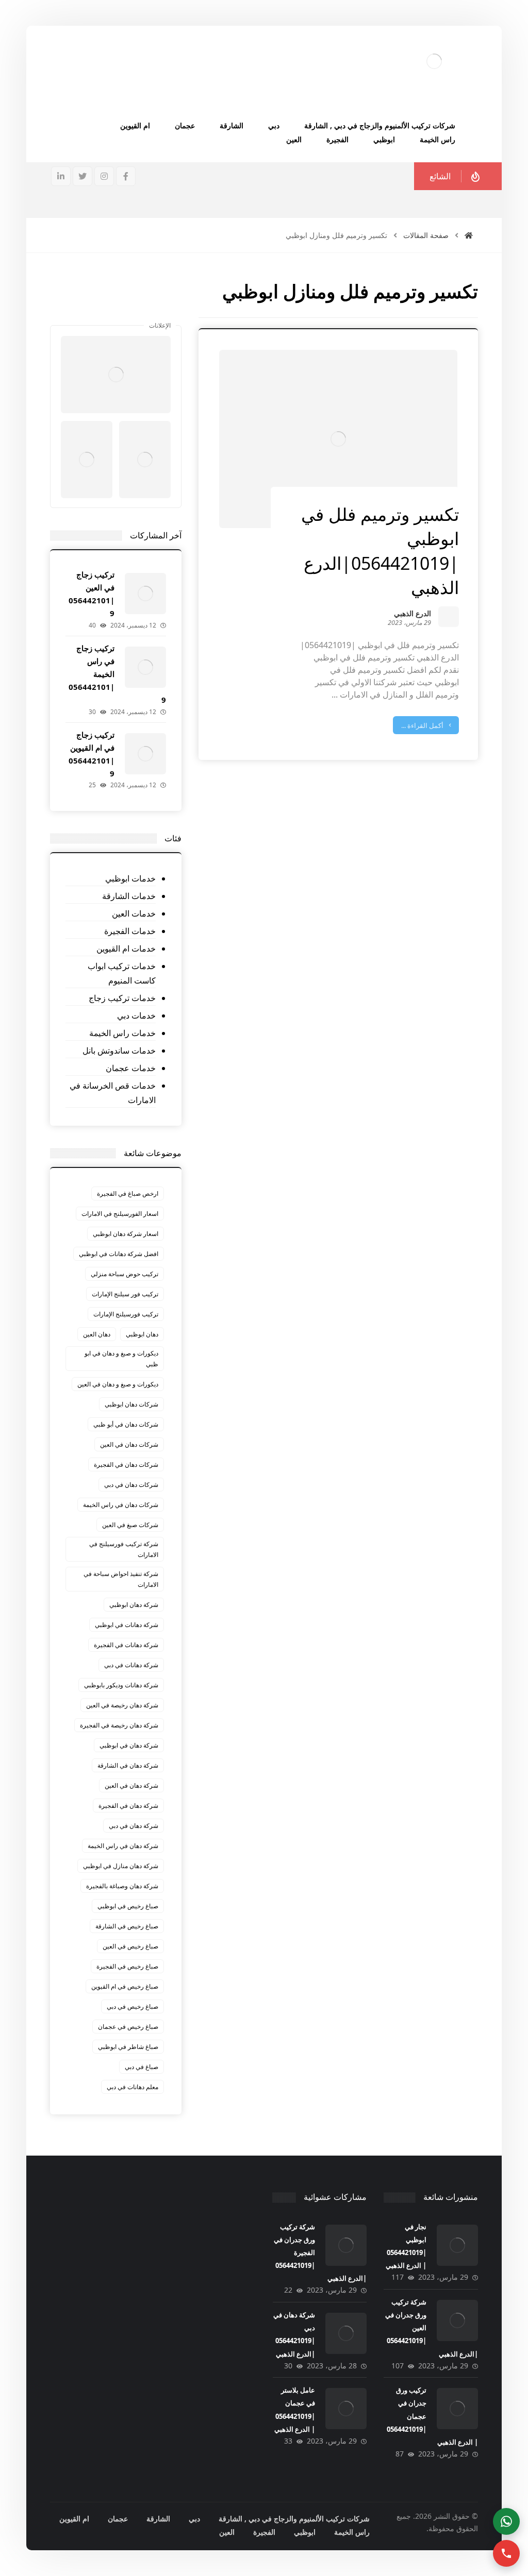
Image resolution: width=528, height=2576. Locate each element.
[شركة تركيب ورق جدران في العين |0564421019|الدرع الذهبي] (457, 2320)
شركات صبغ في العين (130, 1525)
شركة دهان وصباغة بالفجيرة (122, 1886)
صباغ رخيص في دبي (133, 2006)
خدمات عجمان (130, 1068)
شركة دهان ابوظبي (134, 1605)
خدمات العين (134, 913)
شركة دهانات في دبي (131, 1665)
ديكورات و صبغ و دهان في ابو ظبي (121, 1359)
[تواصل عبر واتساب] (506, 2521)
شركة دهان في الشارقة (128, 1765)
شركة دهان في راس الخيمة (123, 1846)
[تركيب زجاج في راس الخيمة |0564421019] (145, 667)
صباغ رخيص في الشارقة (127, 1926)
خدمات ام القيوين (126, 948)
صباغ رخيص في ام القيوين (125, 1986)
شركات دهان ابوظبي (131, 1404)
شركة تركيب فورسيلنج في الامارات (124, 1549)
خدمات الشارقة (129, 896)
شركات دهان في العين (129, 1444)
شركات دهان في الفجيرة (126, 1464)
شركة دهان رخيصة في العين (122, 1705)
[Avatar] (449, 617)
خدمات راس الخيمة (122, 1033)
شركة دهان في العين (131, 1785)
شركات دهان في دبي (131, 1485)
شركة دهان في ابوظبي (129, 1745)
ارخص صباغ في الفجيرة (128, 1193)
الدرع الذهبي (412, 614)
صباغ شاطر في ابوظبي (128, 2047)
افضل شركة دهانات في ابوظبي (119, 1254)
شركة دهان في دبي (134, 1826)
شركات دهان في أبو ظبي (126, 1424)
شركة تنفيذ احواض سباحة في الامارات (121, 1579)
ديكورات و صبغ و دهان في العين (118, 1384)
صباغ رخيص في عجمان (128, 2027)
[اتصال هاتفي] (506, 2553)
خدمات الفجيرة (130, 931)
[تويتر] (82, 176)
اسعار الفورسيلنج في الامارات (120, 1214)
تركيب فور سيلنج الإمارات (125, 1294)
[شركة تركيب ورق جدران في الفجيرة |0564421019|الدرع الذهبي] (346, 2245)
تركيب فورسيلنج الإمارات (126, 1314)
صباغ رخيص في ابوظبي (128, 1906)
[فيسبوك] (126, 176)
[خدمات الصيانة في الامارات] (434, 61)
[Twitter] (116, 310)
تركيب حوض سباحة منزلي (125, 1274)
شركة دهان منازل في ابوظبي (121, 1866)
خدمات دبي (136, 1015)
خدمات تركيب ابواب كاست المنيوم (121, 973)
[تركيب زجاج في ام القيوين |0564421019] (145, 754)
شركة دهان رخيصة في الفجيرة (119, 1725)
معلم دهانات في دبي (133, 2087)
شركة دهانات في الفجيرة (126, 1645)
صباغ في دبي (142, 2067)
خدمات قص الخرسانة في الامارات (112, 1093)
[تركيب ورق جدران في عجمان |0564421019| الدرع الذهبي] (457, 2409)
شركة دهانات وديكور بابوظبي (121, 1685)
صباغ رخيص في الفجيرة (127, 1966)
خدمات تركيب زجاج (122, 998)
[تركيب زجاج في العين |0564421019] (145, 594)
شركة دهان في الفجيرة (128, 1806)
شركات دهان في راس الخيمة (121, 1505)
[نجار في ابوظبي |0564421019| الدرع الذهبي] (457, 2245)
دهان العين (97, 1334)
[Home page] (469, 235)
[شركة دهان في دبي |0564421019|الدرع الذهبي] (346, 2333)
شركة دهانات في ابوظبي (127, 1625)
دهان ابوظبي (142, 1334)
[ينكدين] (61, 176)
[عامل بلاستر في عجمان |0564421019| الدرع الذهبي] (346, 2409)
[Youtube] (95, 310)
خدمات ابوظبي (130, 878)
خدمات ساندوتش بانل (119, 1050)
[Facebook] (137, 310)
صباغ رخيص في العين (130, 1946)
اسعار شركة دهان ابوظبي (126, 1234)
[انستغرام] (104, 176)
